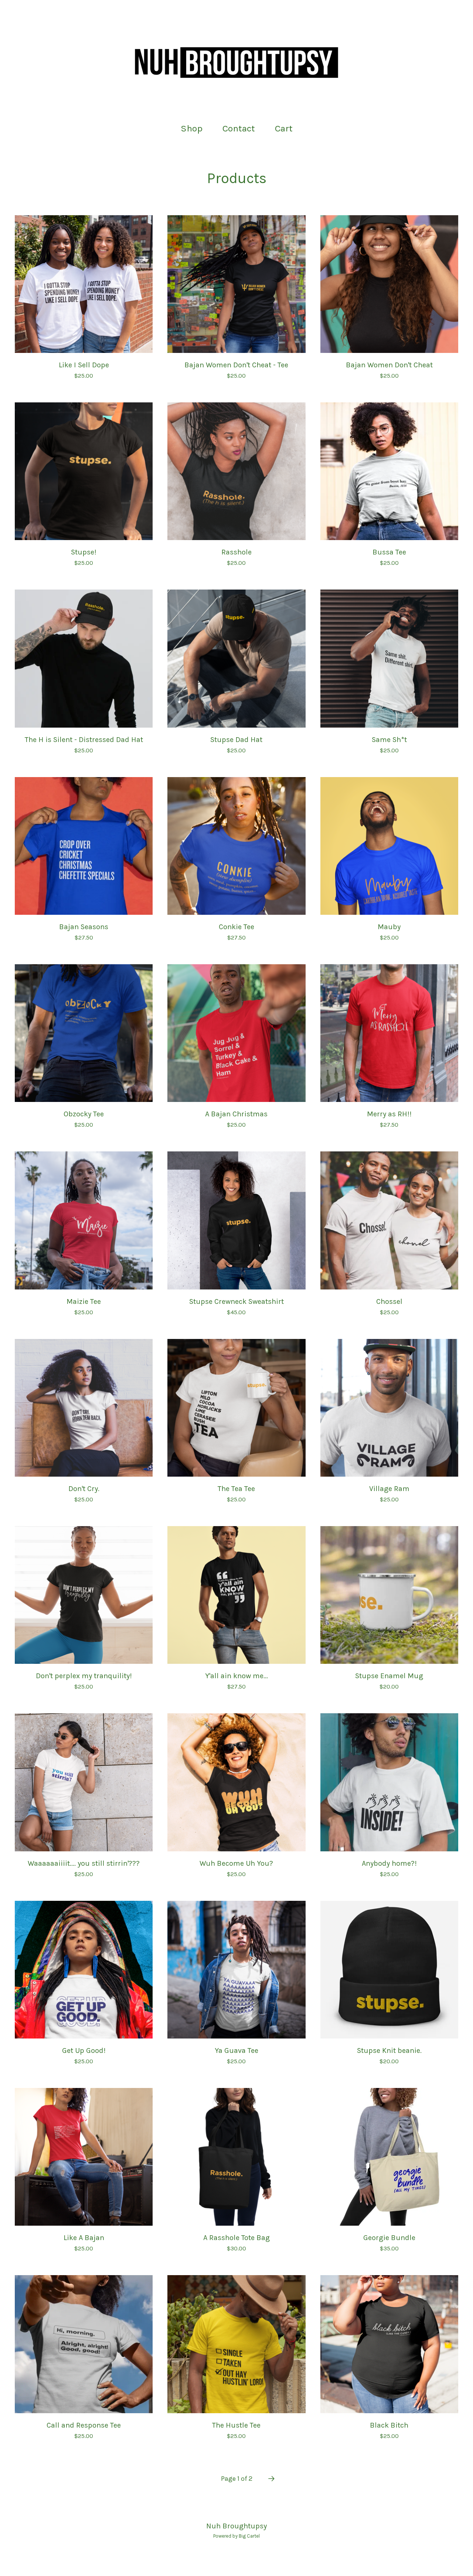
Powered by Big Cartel (236, 2536)
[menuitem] (192, 129)
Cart (286, 128)
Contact (239, 128)
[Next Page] (271, 2479)
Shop (192, 128)
